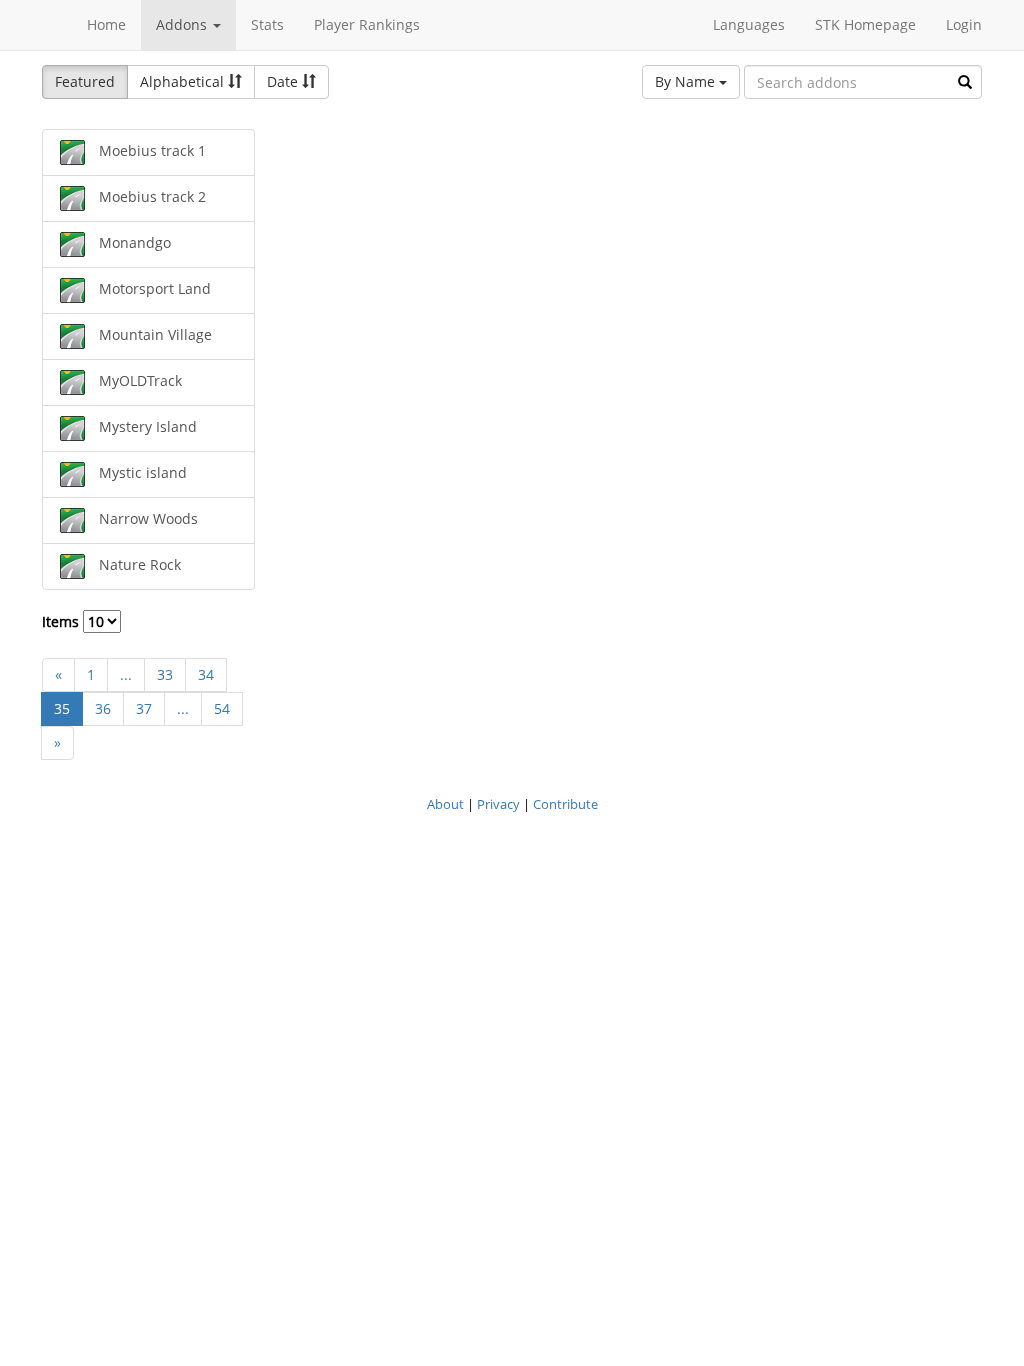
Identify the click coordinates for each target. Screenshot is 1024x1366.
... (126, 674)
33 (165, 674)
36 (103, 708)
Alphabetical (184, 81)
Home (106, 24)
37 (144, 708)
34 (206, 674)
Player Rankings (367, 24)
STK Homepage (865, 24)
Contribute (565, 804)
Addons (183, 24)
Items (62, 621)
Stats (267, 24)
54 (222, 708)
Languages (749, 24)
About (445, 804)
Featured (85, 81)
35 (62, 708)
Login (964, 24)
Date (284, 81)
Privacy (498, 804)
